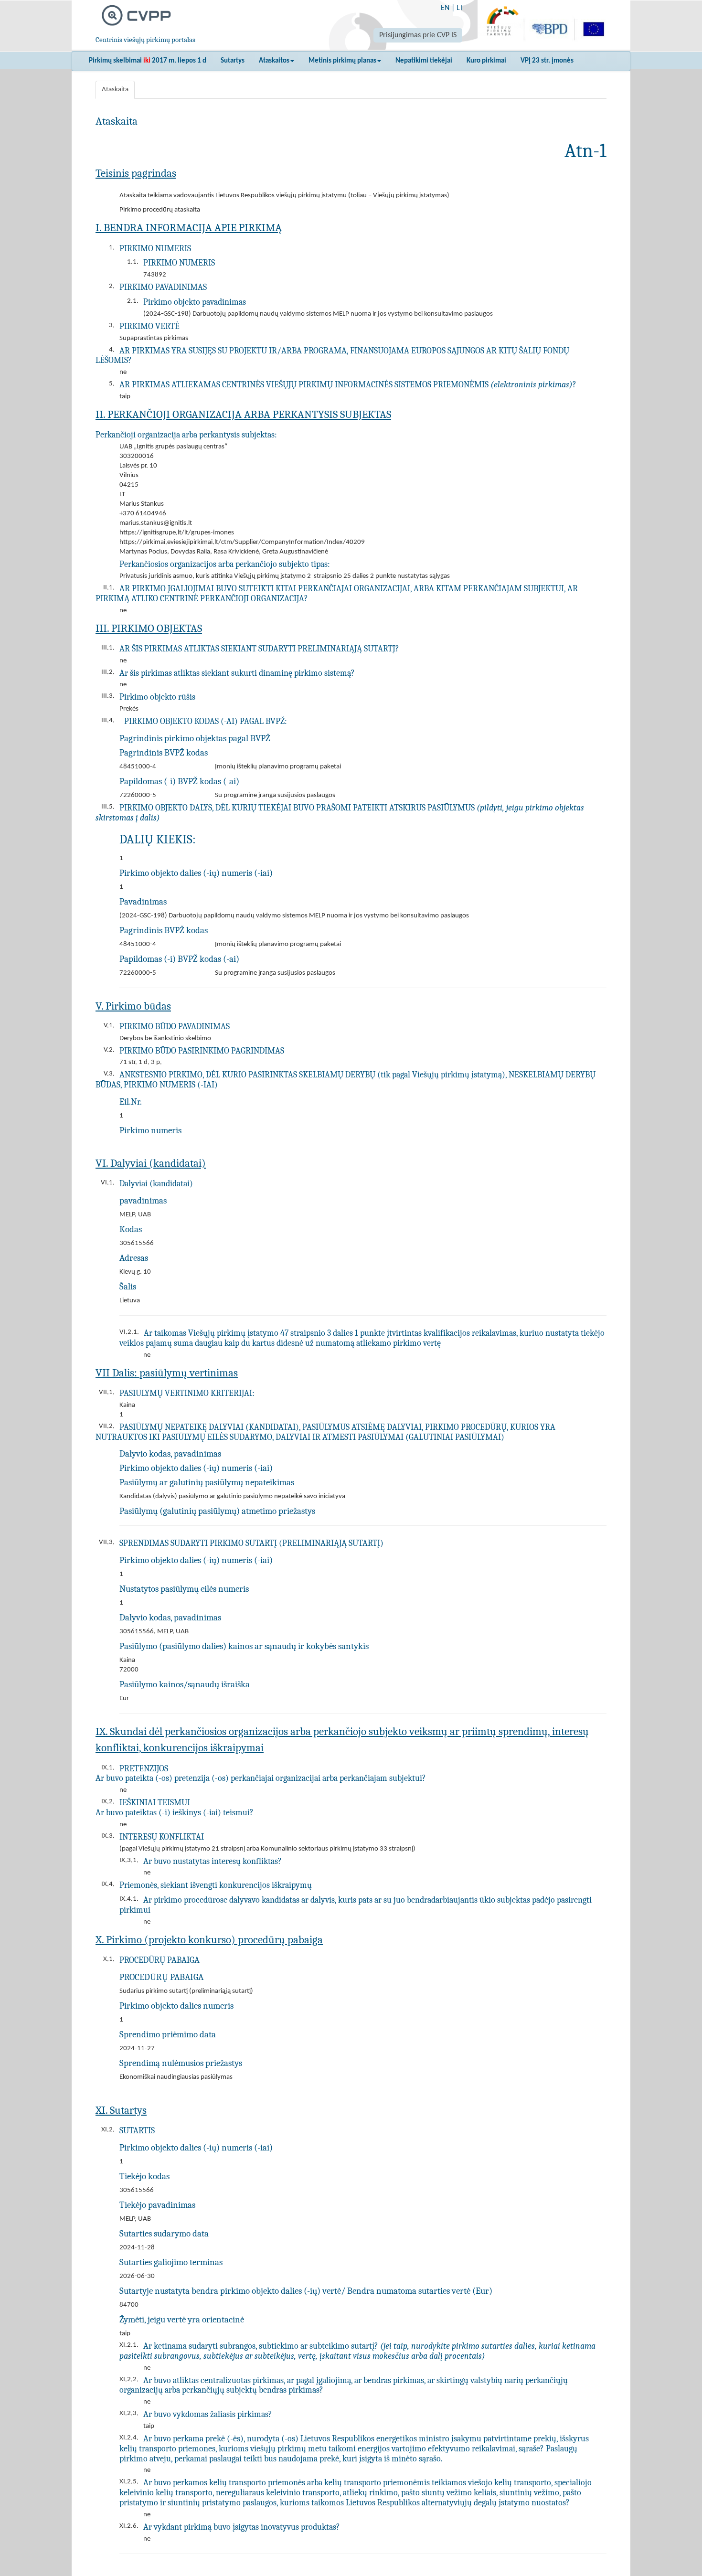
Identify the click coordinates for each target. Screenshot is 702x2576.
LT (460, 8)
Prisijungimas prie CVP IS (418, 35)
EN (445, 8)
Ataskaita (115, 90)
